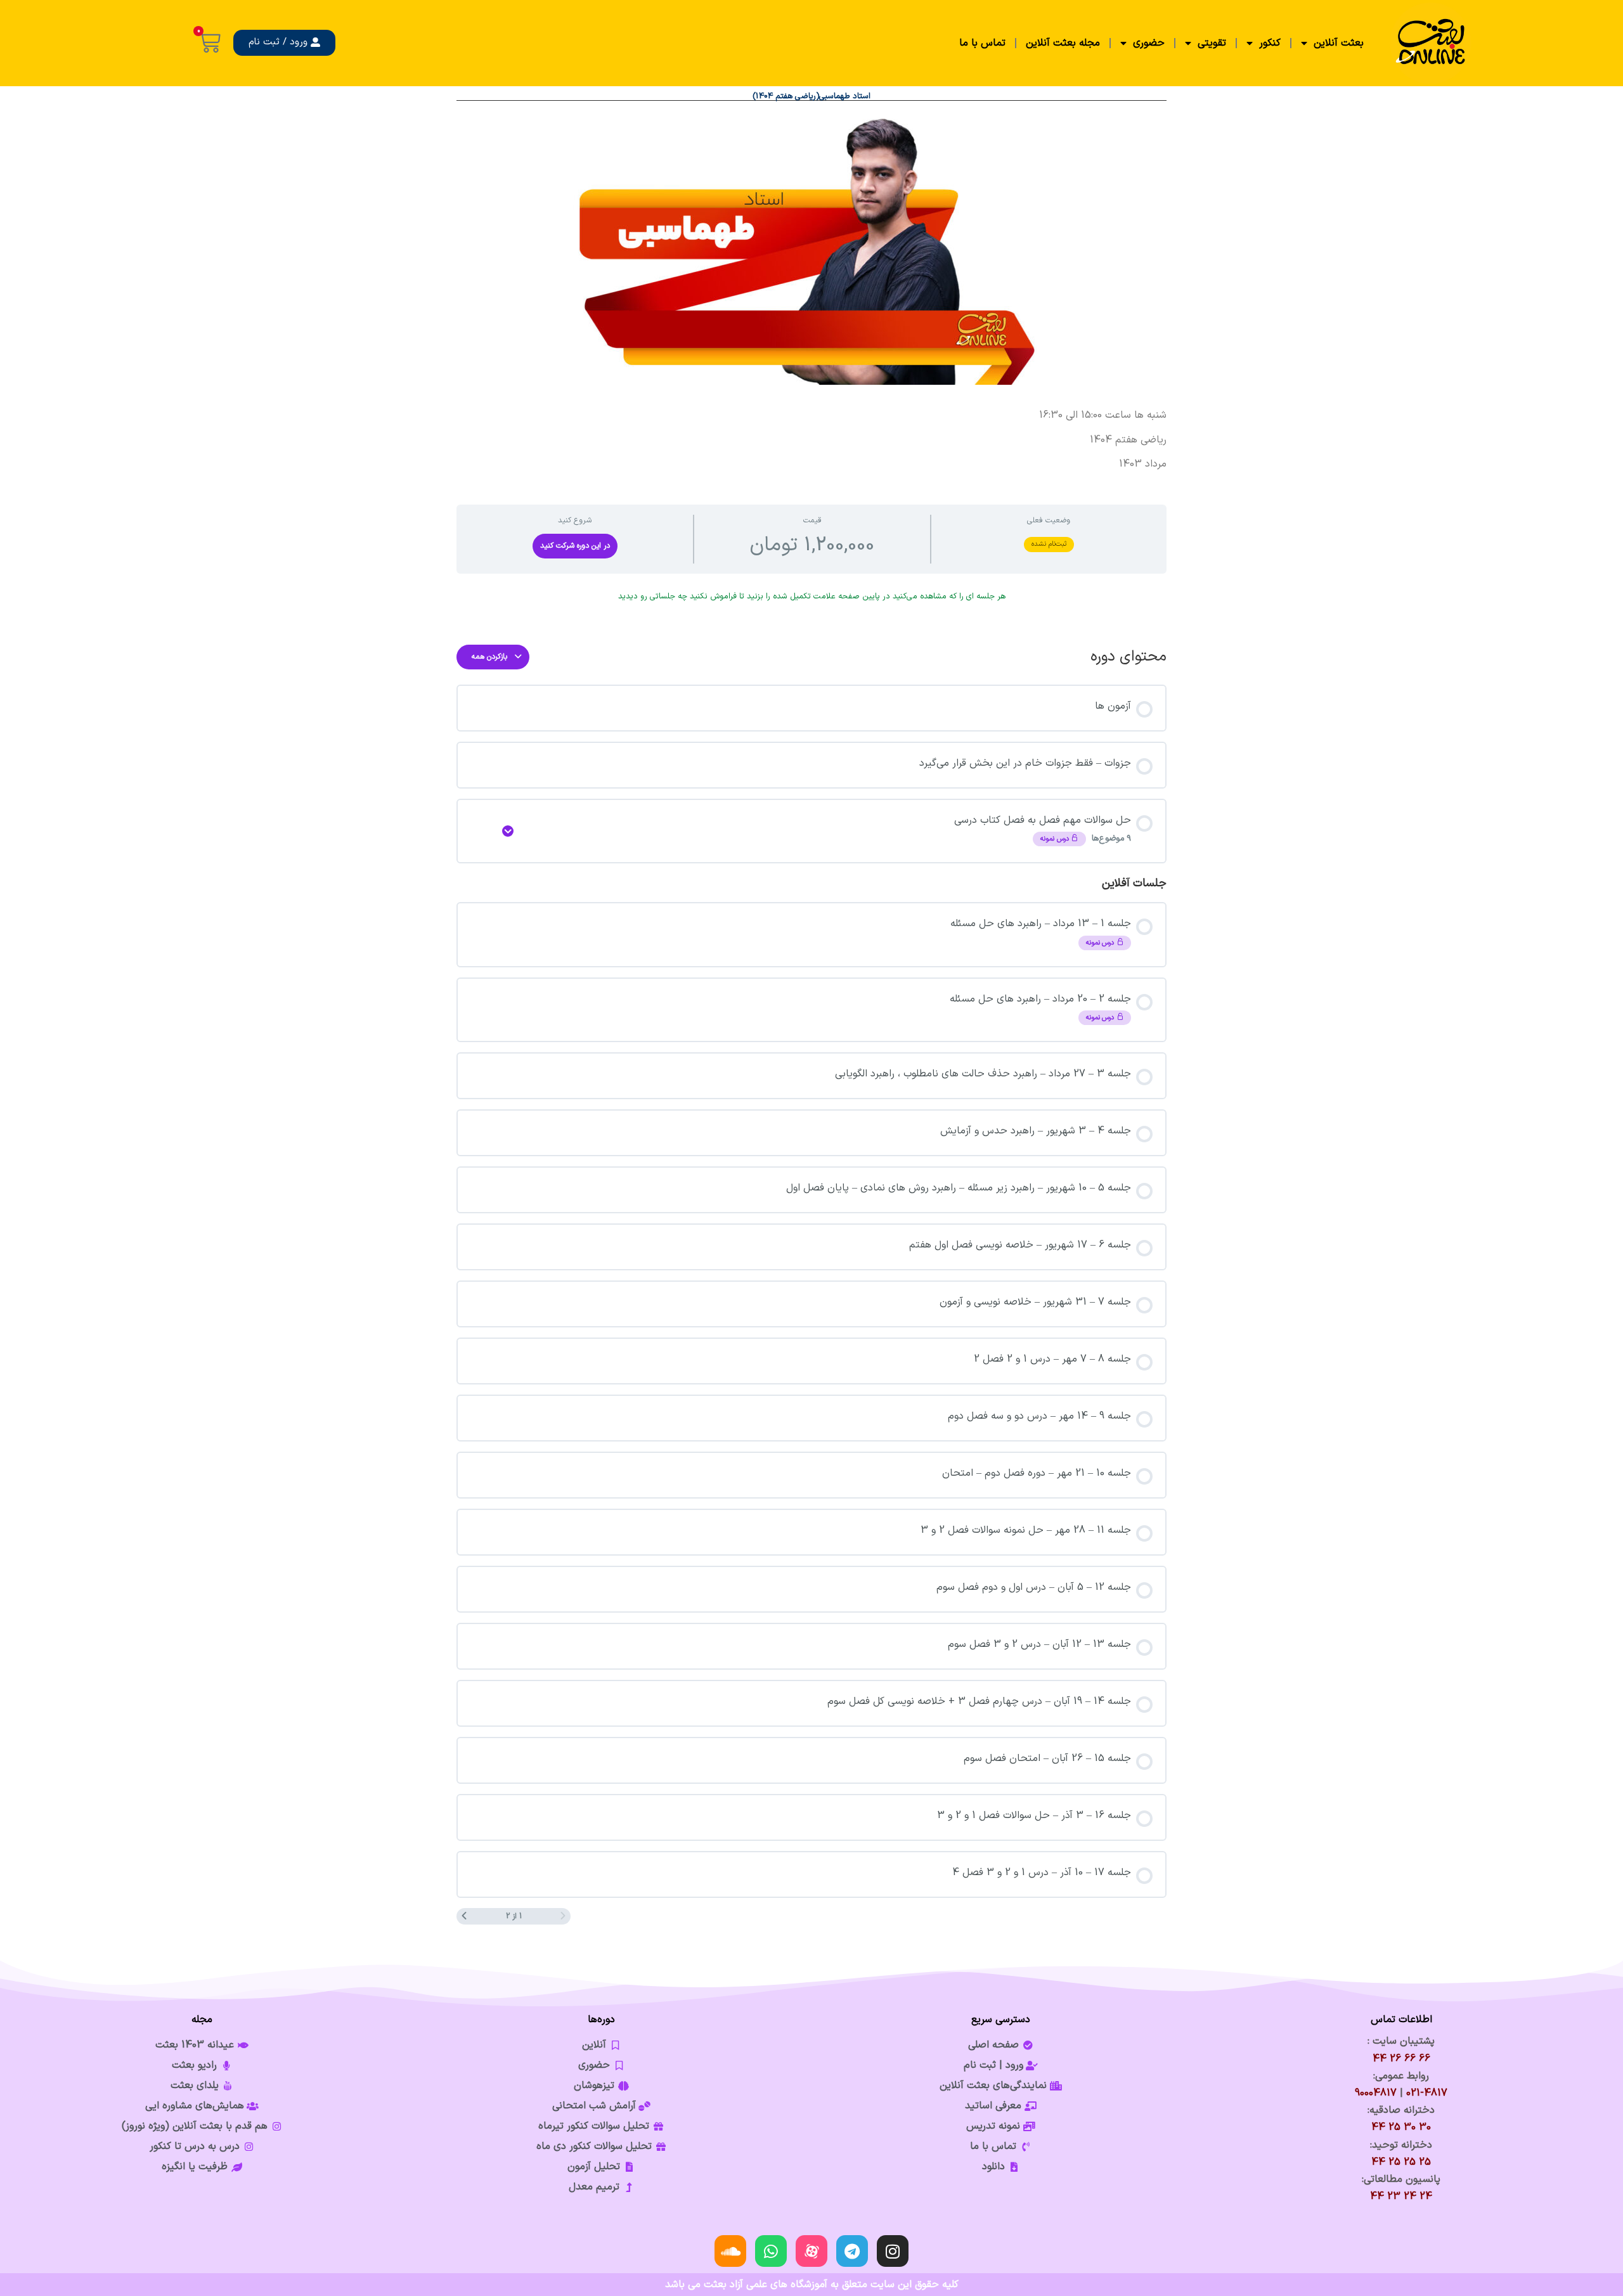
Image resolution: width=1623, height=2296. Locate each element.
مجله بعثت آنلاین (1063, 43)
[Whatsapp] (771, 2251)
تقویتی (1212, 43)
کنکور (1270, 43)
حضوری (1149, 43)
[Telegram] (852, 2251)
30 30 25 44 (1401, 2127)
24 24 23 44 (1401, 2196)
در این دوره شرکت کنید (575, 546)
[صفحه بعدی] (464, 1916)
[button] (284, 43)
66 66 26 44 (1401, 2059)
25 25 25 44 (1401, 2162)
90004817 (1376, 2093)
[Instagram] (893, 2251)
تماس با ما (982, 43)
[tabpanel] (811, 440)
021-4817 (1427, 2093)
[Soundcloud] (730, 2251)
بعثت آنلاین (1339, 43)
